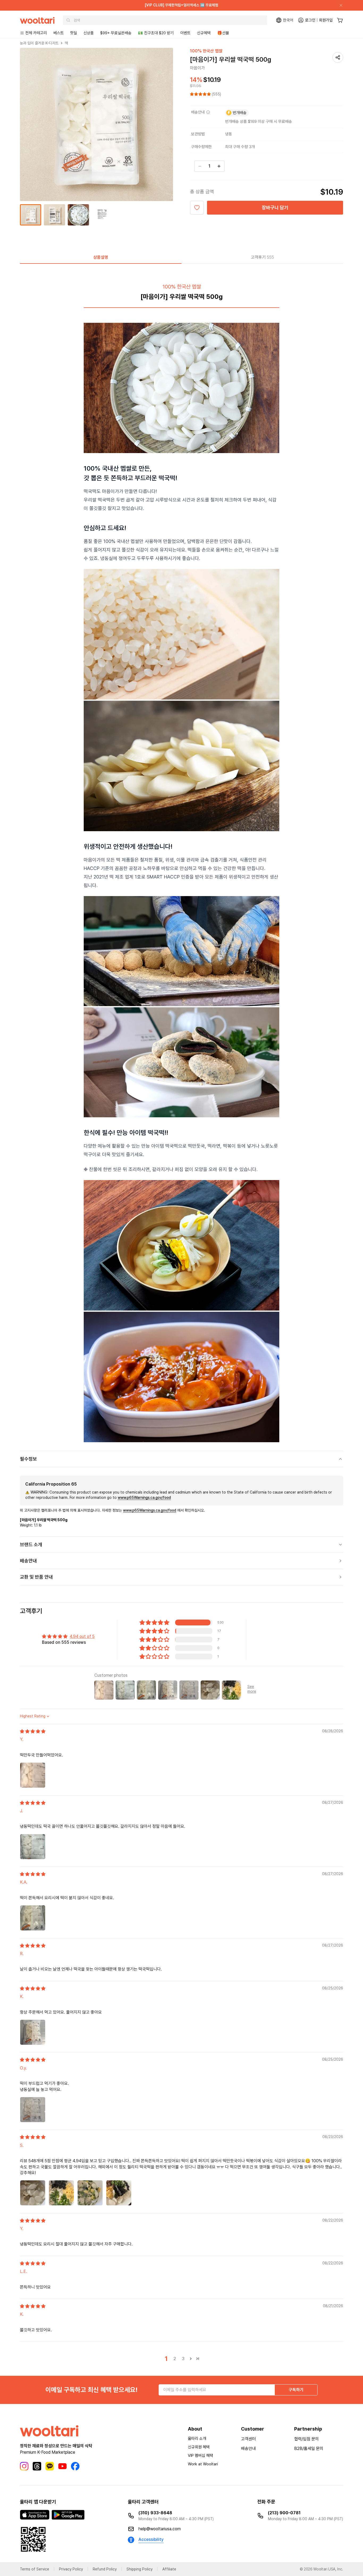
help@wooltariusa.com (160, 2529)
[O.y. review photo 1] (33, 2110)
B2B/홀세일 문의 (309, 2449)
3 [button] (183, 2359)
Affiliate (169, 2569)
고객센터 (248, 2439)
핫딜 (74, 33)
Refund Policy (105, 2569)
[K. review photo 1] (33, 2032)
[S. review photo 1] (33, 2193)
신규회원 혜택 (199, 2447)
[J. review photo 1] (33, 1847)
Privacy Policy (71, 2569)
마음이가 (197, 68)
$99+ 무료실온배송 (116, 33)
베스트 (59, 33)
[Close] (339, 5)
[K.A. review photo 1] (33, 1918)
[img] (33, 1731)
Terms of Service (35, 2569)
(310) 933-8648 (155, 2513)
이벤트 (185, 33)
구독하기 (296, 2390)
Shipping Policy (140, 2569)
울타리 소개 (197, 2439)
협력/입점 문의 (307, 2439)
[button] (201, 94)
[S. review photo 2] (61, 2193)
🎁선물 (223, 33)
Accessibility (151, 2539)
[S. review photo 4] (119, 2193)
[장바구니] (340, 20)
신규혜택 (204, 33)
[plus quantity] (219, 166)
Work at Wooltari (203, 2464)
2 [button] (175, 2359)
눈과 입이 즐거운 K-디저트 (39, 43)
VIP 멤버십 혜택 (201, 2456)
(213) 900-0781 (284, 2513)
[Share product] (338, 57)
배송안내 (248, 2449)
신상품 (89, 33)
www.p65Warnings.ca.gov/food (144, 1498)
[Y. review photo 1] (33, 1775)
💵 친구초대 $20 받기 (156, 33)
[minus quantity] (200, 166)
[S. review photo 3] (90, 2193)
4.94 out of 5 (82, 1636)
